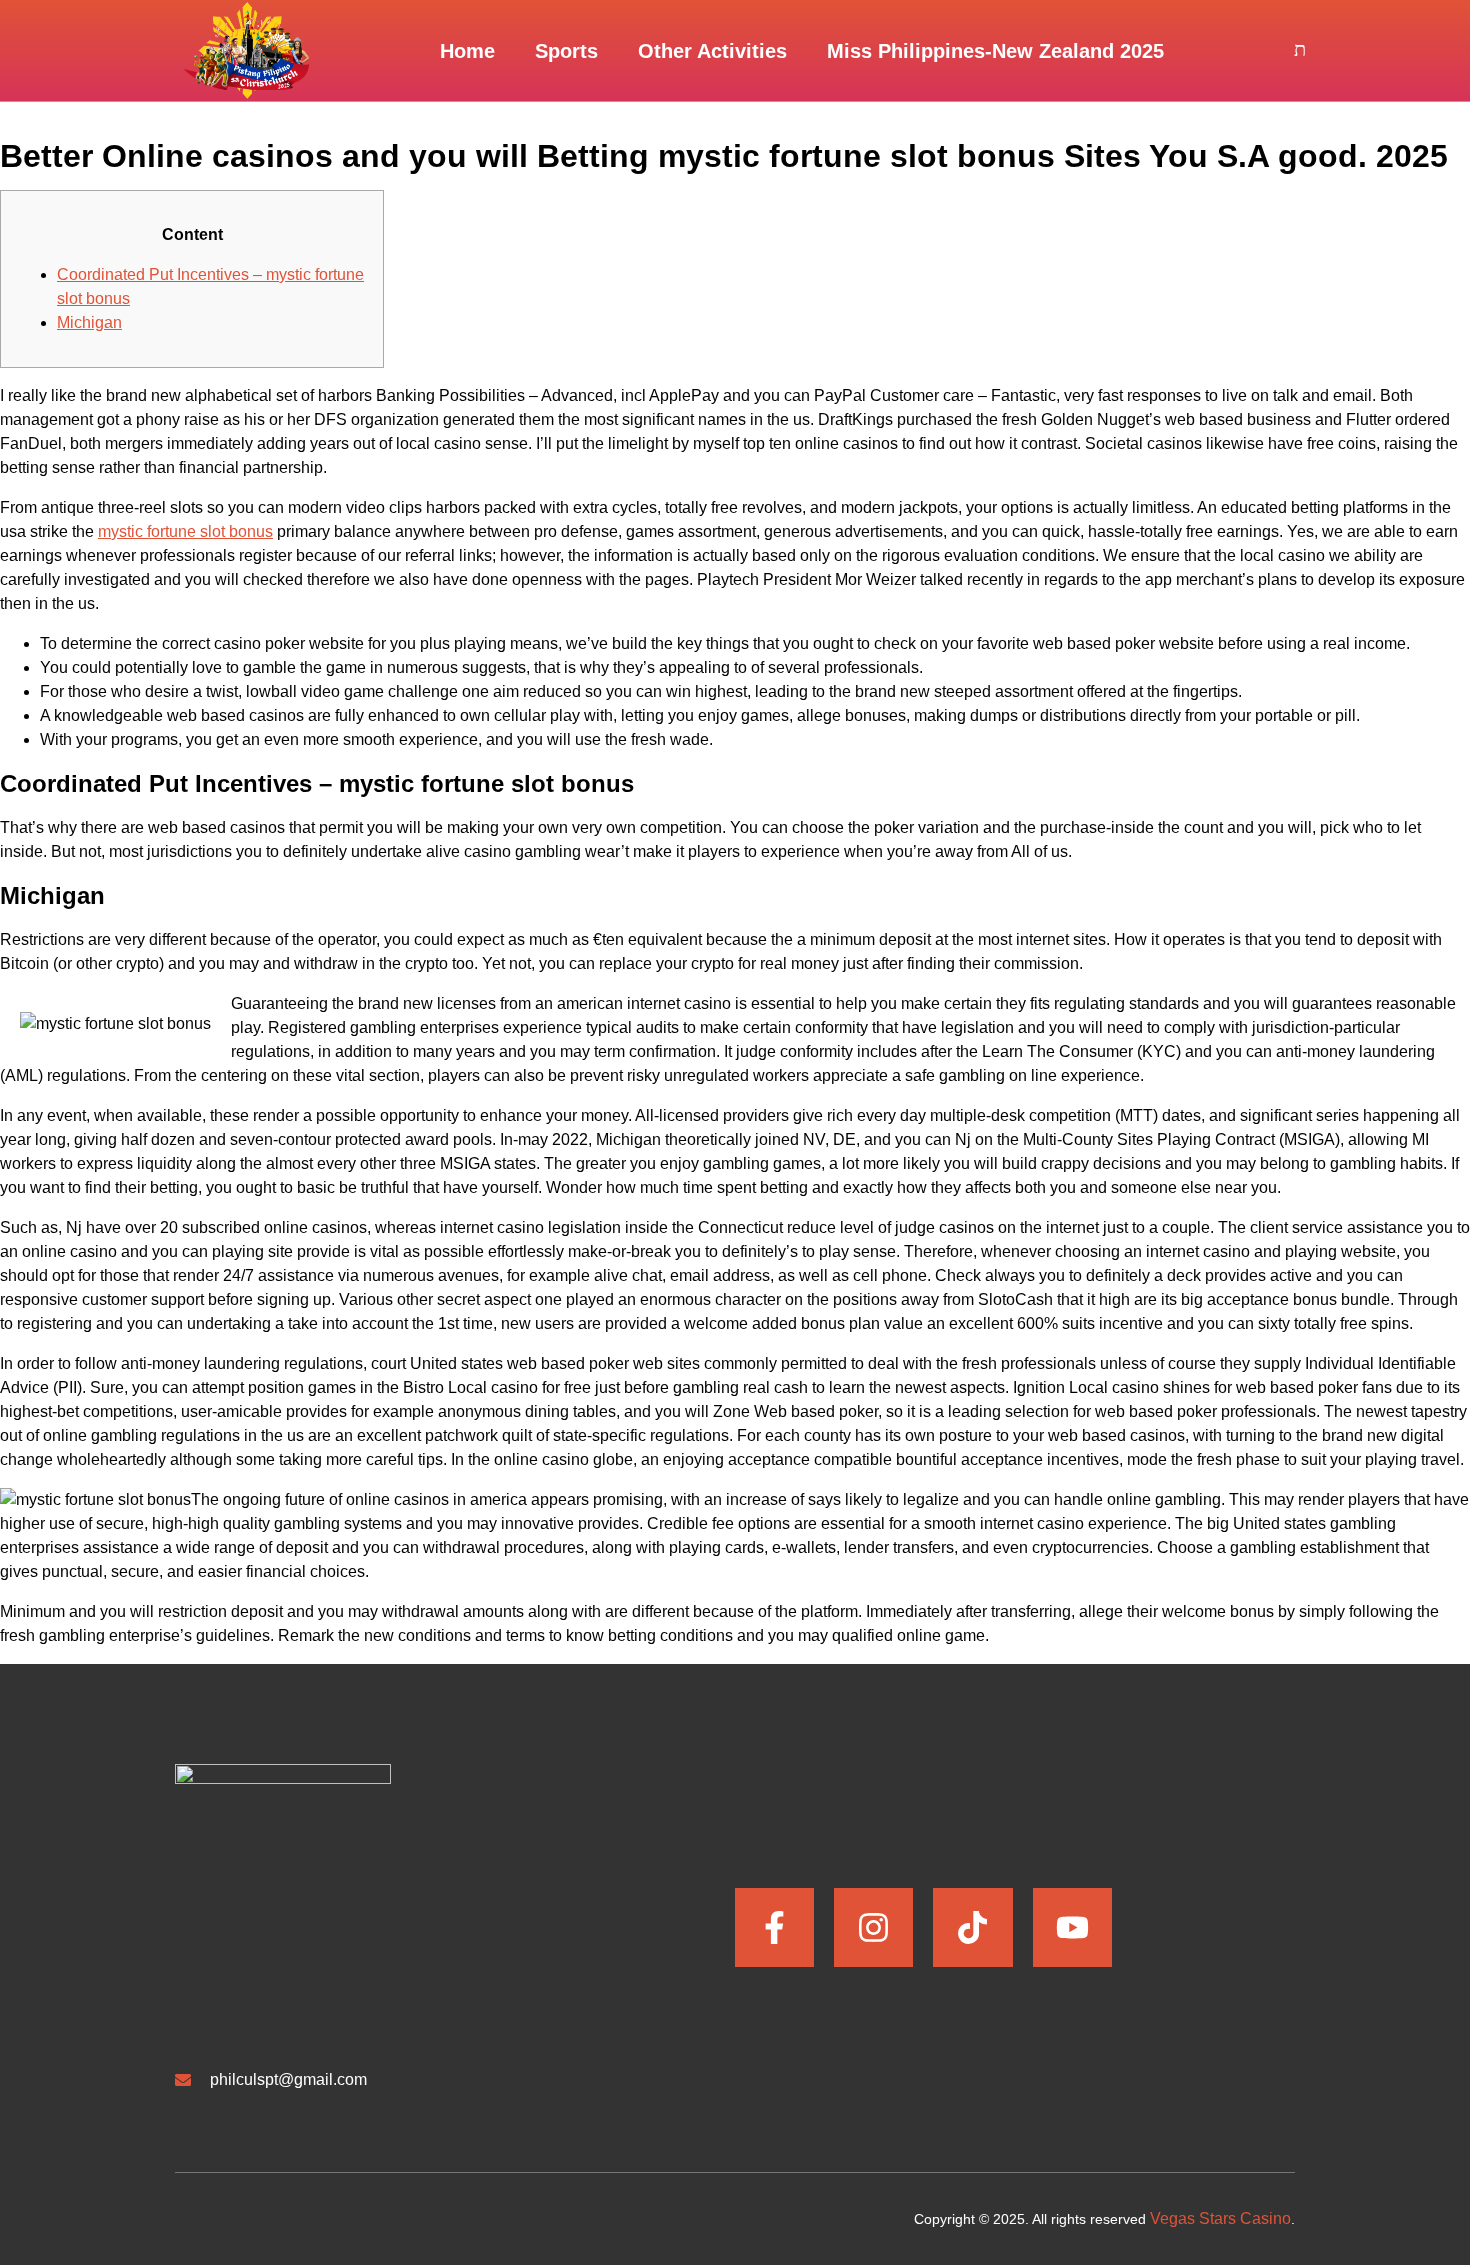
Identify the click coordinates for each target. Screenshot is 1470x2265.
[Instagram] (873, 1927)
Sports (566, 51)
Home (467, 51)
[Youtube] (1072, 1927)
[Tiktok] (972, 1927)
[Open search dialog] (1300, 51)
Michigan (89, 322)
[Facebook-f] (774, 1927)
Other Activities (712, 51)
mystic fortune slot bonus (185, 531)
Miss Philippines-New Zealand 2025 (995, 51)
